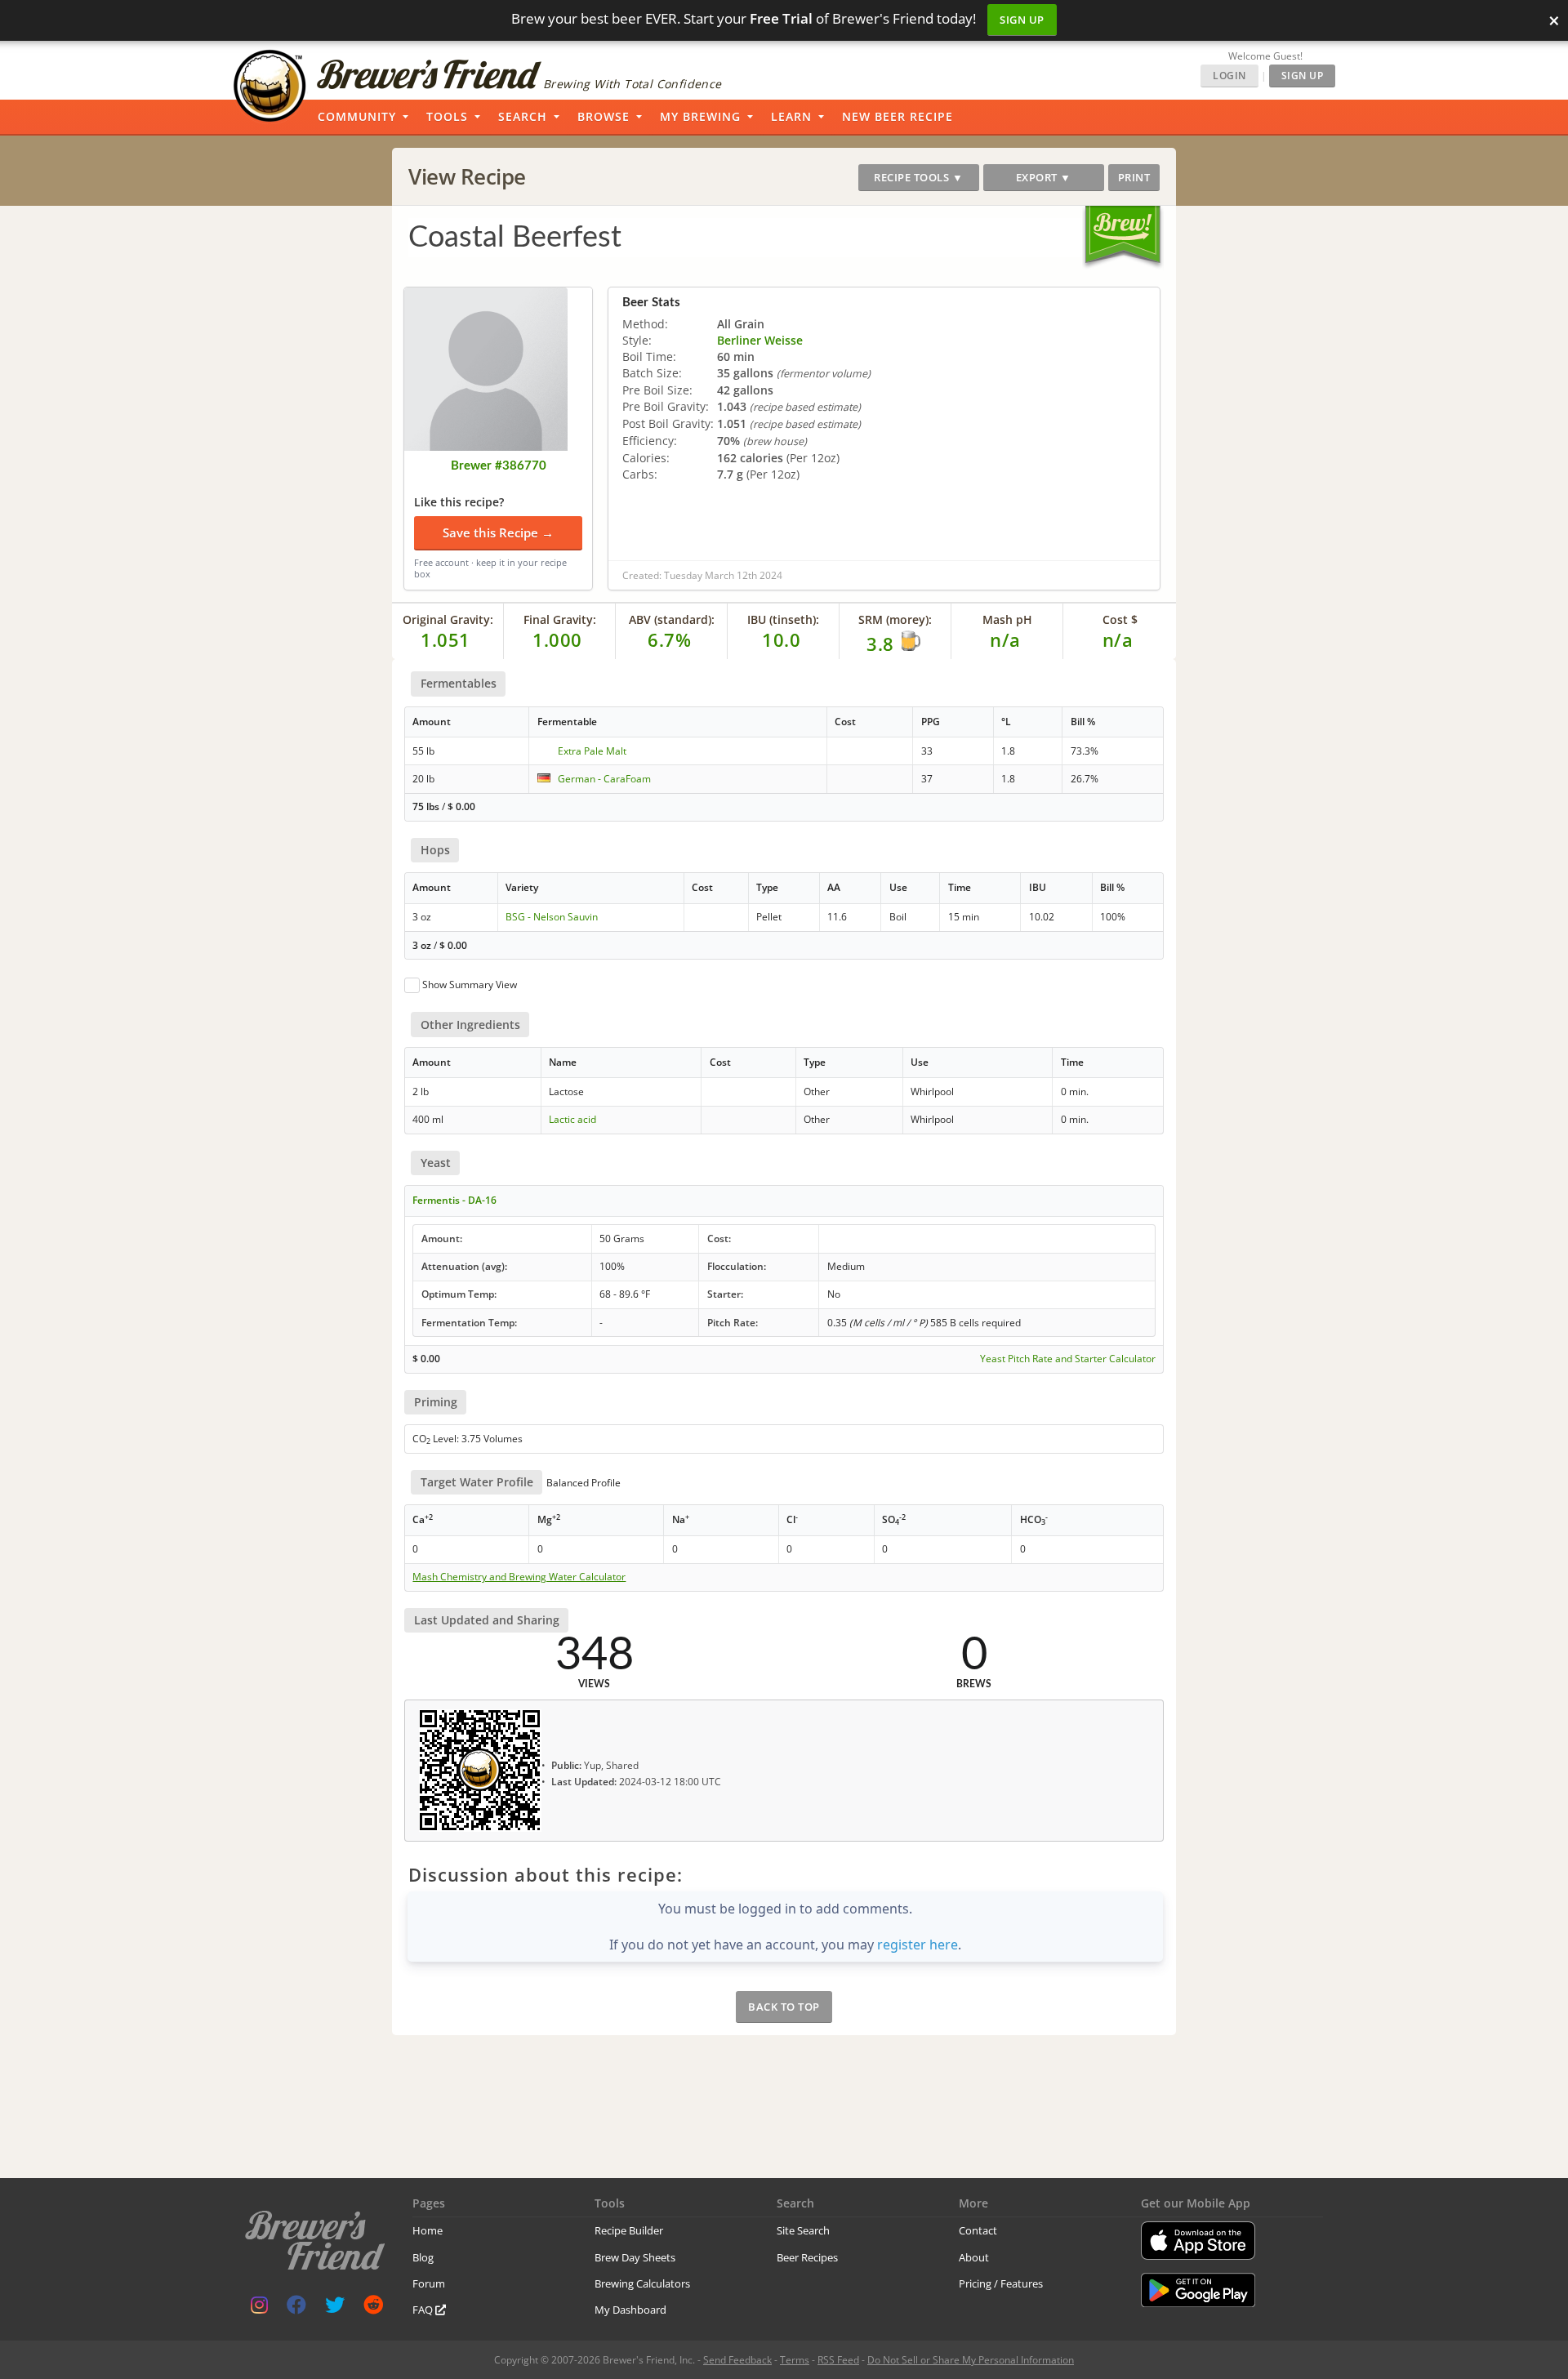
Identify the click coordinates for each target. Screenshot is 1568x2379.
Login (1229, 76)
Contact (978, 2230)
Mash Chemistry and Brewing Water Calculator (519, 1577)
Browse (604, 116)
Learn (791, 116)
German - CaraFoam (604, 779)
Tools (447, 116)
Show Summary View (470, 985)
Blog (423, 2257)
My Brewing (700, 116)
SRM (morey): (895, 619)
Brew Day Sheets (635, 2257)
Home (428, 2230)
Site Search (803, 2230)
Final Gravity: (560, 619)
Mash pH (1007, 619)
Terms (795, 2360)
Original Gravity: (448, 619)
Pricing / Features (1001, 2283)
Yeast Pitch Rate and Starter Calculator (1068, 1359)
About (974, 2257)
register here (918, 1945)
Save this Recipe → (498, 532)
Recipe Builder (629, 2230)
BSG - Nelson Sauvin (552, 917)
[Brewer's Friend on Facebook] (296, 2308)
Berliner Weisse (760, 340)
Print (1134, 177)
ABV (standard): (672, 619)
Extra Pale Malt (592, 751)
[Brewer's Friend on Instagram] (259, 2308)
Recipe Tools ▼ (918, 177)
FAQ (424, 2310)
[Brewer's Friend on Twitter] (335, 2308)
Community (357, 116)
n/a (1118, 639)
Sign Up (1022, 20)
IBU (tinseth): (783, 619)
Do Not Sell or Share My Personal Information (971, 2360)
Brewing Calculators (642, 2283)
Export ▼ (1044, 177)
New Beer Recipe (898, 116)
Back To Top (784, 2007)
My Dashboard (630, 2310)
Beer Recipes (807, 2257)
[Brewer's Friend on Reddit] (373, 2308)
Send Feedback (737, 2360)
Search (523, 116)
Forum (429, 2283)
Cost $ (1120, 619)
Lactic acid (572, 1119)
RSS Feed (838, 2360)
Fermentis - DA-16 (454, 1200)
